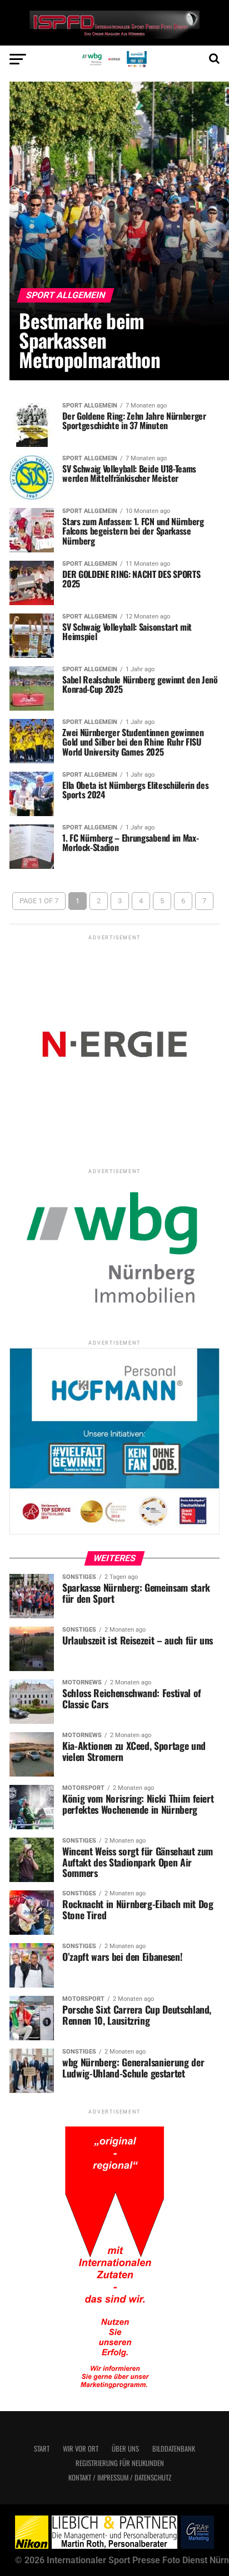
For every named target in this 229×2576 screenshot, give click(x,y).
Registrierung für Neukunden (120, 2463)
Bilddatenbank (174, 2449)
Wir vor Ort (81, 2449)
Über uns (125, 2449)
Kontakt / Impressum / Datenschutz (120, 2477)
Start (42, 2449)
